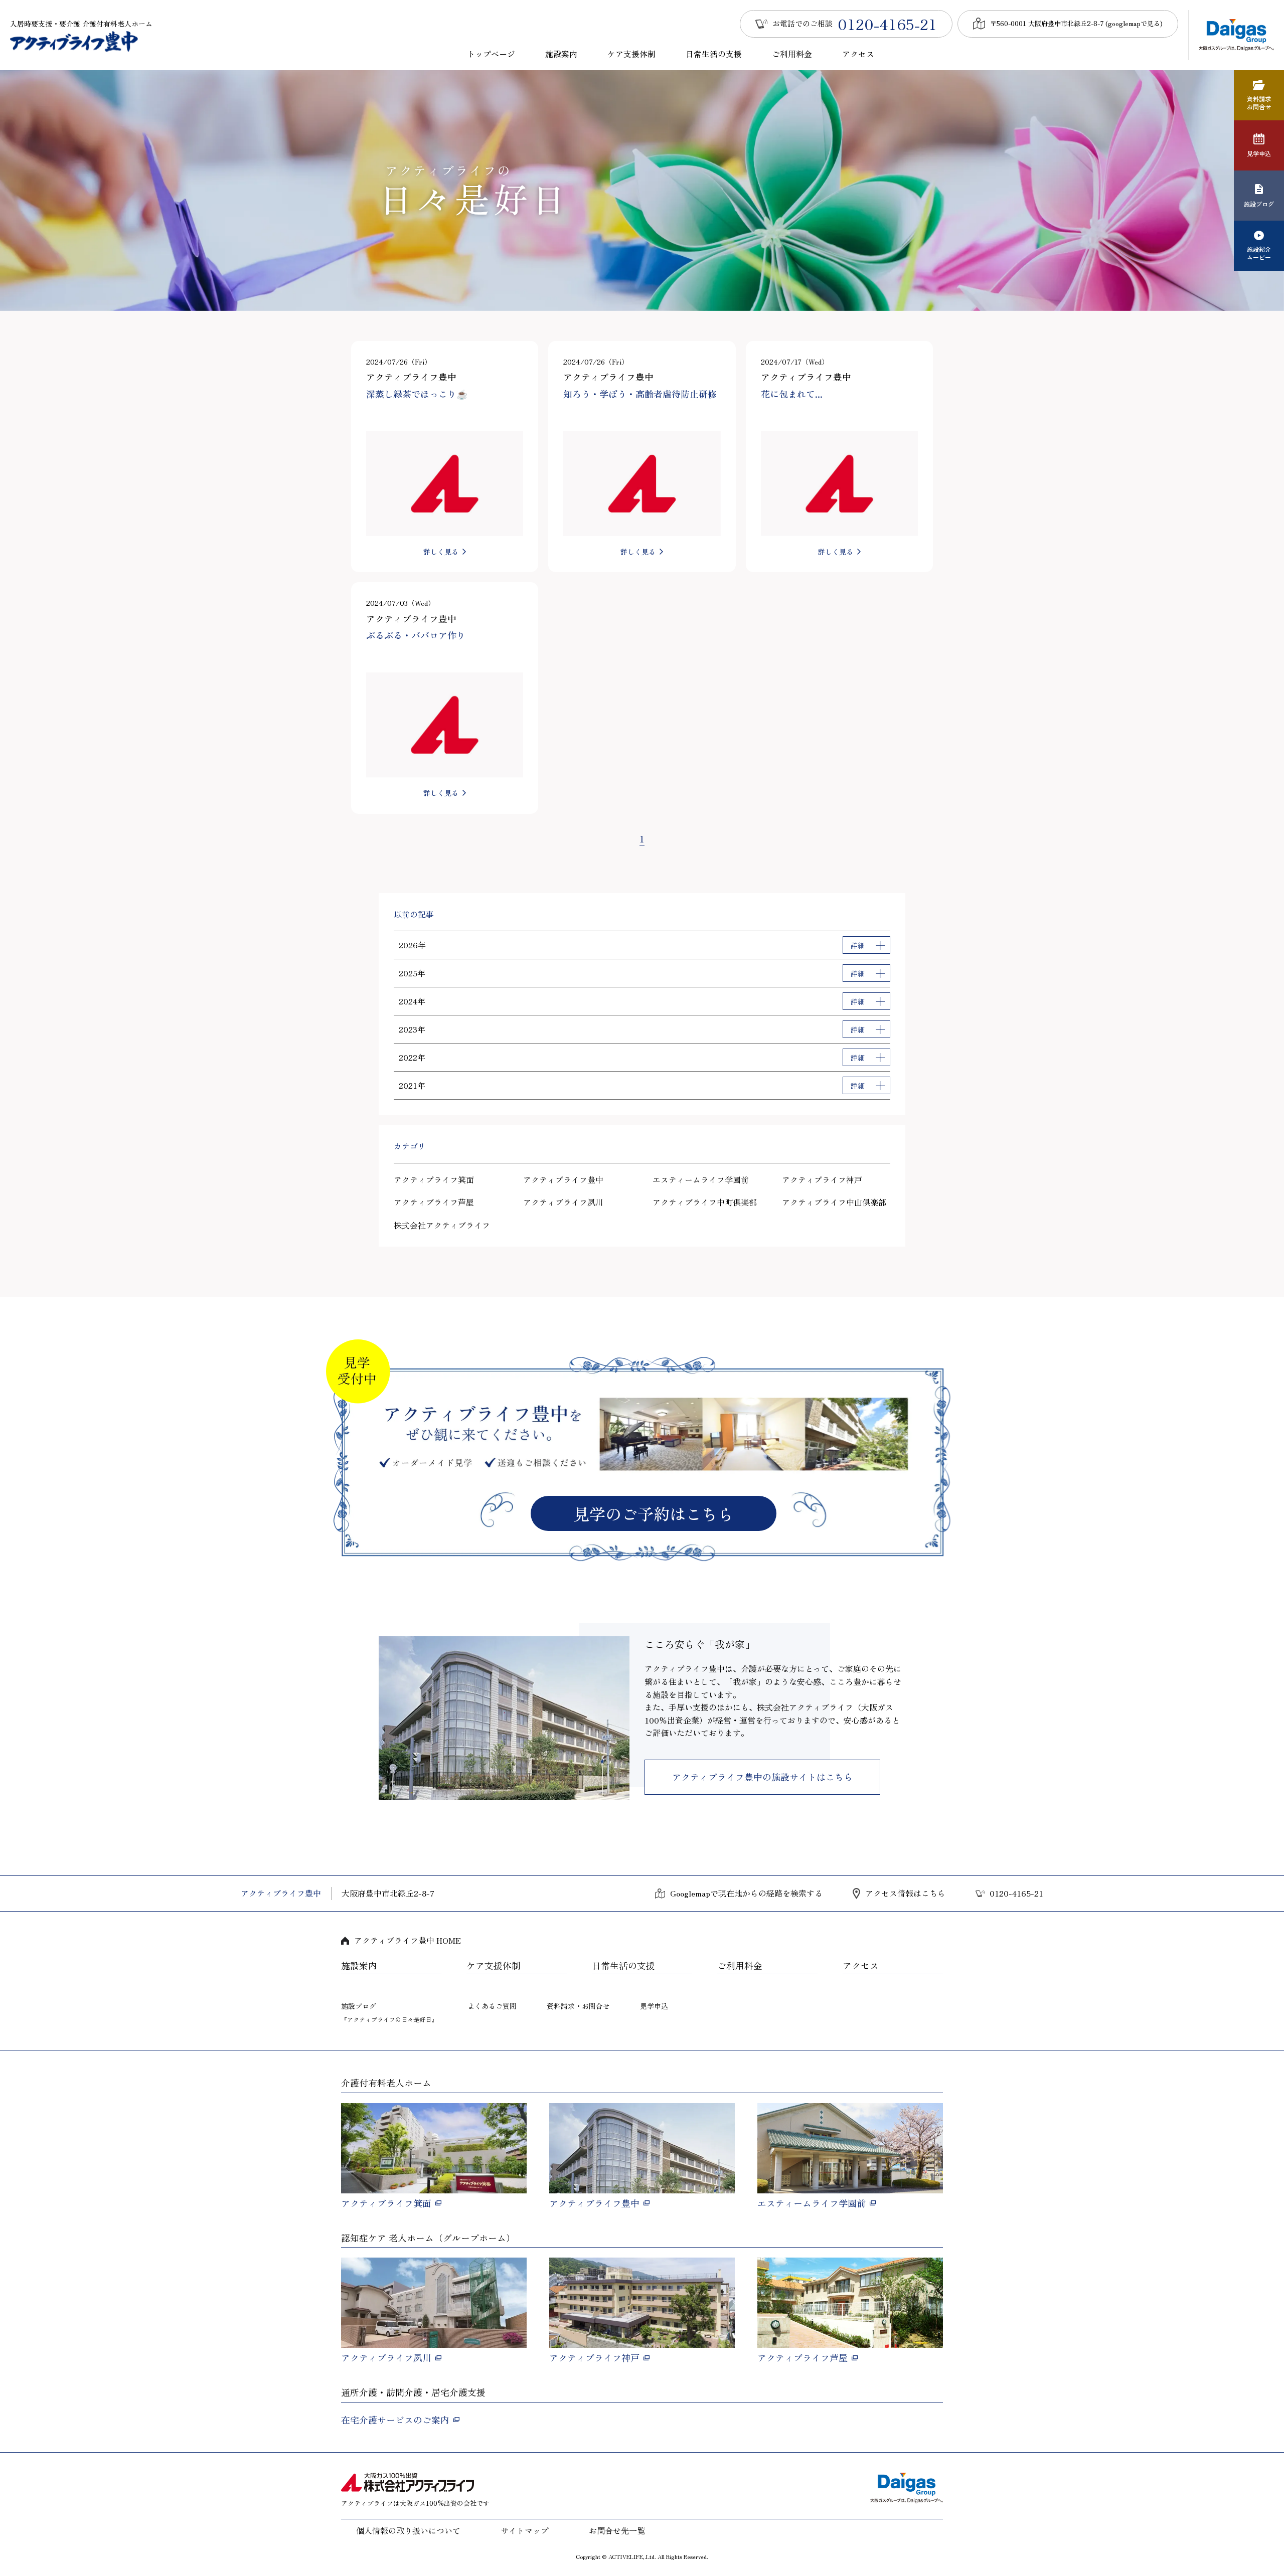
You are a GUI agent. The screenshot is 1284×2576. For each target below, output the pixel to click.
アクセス (858, 54)
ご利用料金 (792, 54)
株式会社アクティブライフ (442, 1225)
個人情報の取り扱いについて (408, 2530)
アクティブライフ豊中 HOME (408, 1940)
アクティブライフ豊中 (563, 1179)
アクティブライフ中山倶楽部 (834, 1202)
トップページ (491, 54)
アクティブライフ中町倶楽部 (705, 1202)
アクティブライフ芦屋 (434, 1202)
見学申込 (654, 2006)
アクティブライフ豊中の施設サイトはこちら (762, 1777)
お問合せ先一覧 (617, 2530)
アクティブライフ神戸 (822, 1179)
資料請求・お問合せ (578, 2006)
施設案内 (561, 54)
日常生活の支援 (714, 54)
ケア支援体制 (631, 54)
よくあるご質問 (492, 2006)
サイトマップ (525, 2530)
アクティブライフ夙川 (563, 1202)
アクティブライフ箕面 (434, 1179)
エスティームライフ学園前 (701, 1179)
